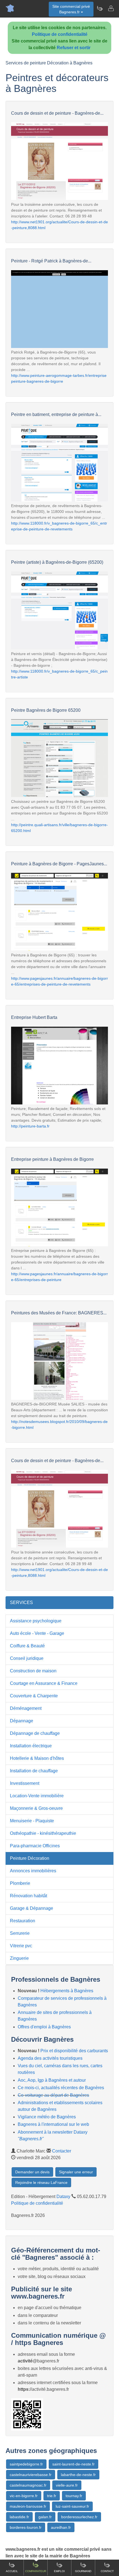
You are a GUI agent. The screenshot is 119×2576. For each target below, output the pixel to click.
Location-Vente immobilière (37, 1796)
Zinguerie (19, 1958)
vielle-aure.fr (67, 2485)
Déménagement (26, 1708)
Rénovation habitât (29, 1896)
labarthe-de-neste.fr (78, 2475)
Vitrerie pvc (21, 1946)
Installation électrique (31, 1746)
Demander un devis (32, 2172)
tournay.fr (74, 2496)
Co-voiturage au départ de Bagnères (53, 2095)
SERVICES (21, 1603)
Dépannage (22, 1721)
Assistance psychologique (36, 1621)
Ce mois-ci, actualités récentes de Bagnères (61, 2088)
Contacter (62, 2151)
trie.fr (52, 2496)
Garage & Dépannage (32, 1908)
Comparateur (36, 2571)
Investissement (25, 1783)
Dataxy (63, 2197)
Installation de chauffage (34, 1771)
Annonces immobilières (33, 1871)
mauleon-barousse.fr (28, 2506)
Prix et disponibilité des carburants (74, 2051)
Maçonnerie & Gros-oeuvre (36, 1808)
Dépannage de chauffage (35, 1733)
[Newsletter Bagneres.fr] (100, 8)
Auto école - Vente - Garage (37, 1633)
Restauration (23, 1921)
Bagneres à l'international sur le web (53, 2124)
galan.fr (45, 2517)
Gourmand (83, 2571)
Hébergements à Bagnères (67, 1991)
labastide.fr (19, 2517)
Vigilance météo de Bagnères (47, 2117)
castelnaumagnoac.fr (28, 2485)
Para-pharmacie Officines (35, 1846)
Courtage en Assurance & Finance (44, 1683)
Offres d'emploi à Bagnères (44, 2027)
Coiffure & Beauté (27, 1646)
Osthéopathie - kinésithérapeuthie (43, 1833)
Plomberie (20, 1883)
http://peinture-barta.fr (30, 1126)
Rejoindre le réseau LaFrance (41, 2182)
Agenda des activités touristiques (50, 2058)
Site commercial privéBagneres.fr (71, 9)
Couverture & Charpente (34, 1696)
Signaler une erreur (76, 2172)
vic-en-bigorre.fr (24, 2496)
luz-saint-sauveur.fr (72, 2506)
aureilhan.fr (61, 2527)
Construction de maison (33, 1671)
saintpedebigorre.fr (26, 2464)
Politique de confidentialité (60, 34)
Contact (107, 2571)
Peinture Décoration (30, 1858)
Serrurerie (20, 1933)
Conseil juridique (27, 1658)
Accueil (12, 2571)
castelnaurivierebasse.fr (31, 2475)
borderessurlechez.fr (79, 2517)
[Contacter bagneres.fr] (111, 8)
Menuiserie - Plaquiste (32, 1821)
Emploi (59, 2571)
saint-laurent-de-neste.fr (73, 2464)
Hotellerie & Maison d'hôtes (37, 1758)
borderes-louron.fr (26, 2527)
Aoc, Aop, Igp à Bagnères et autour (52, 2080)
